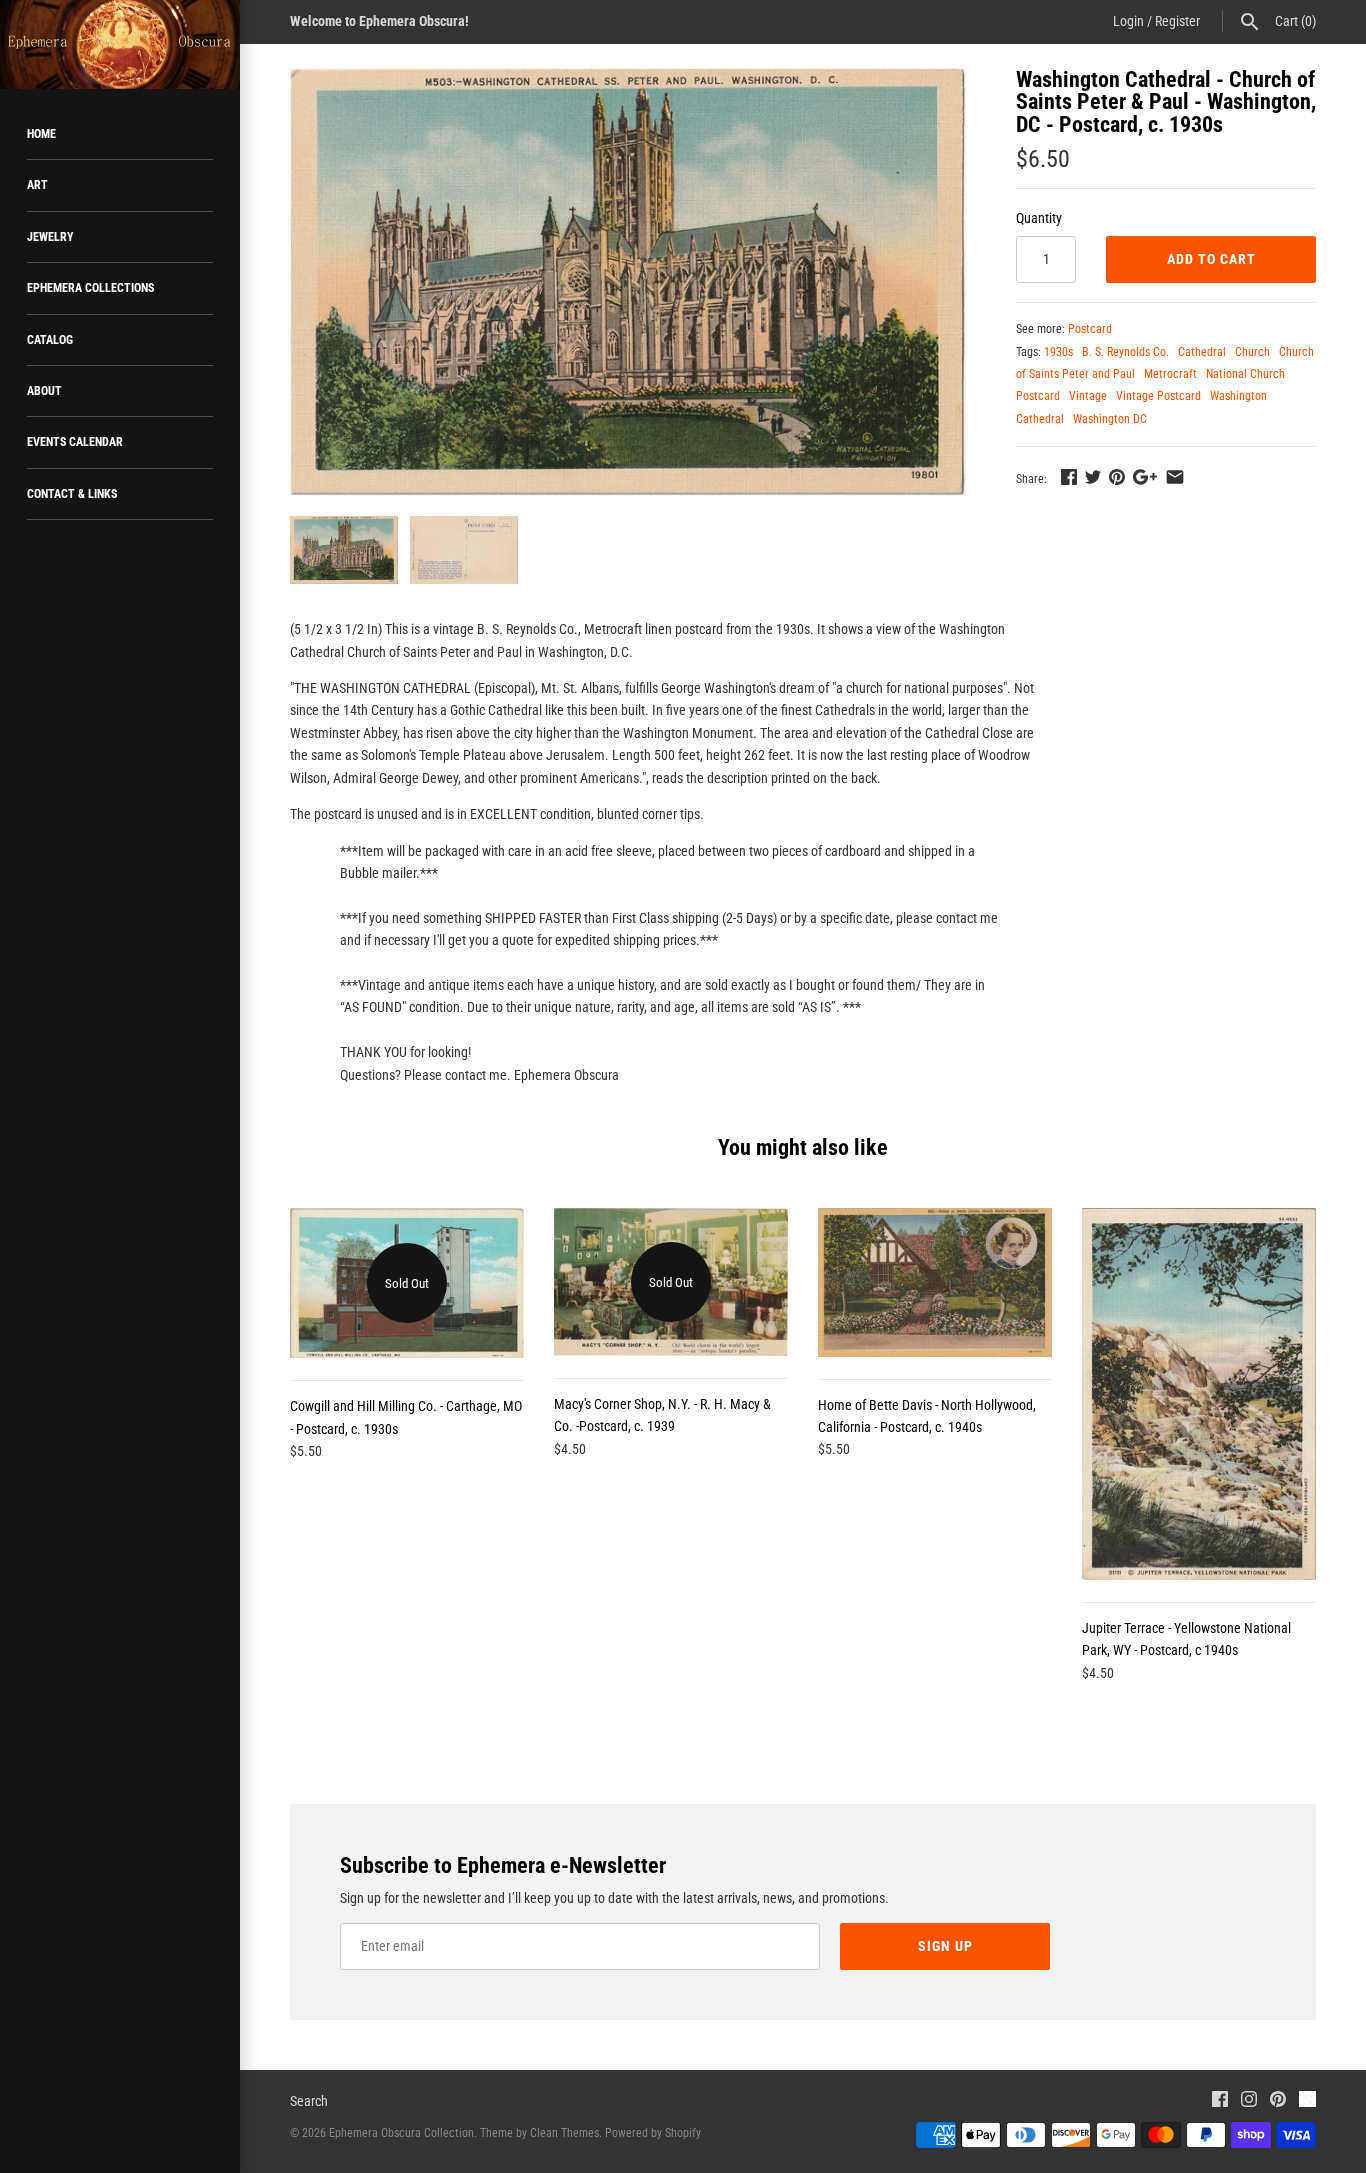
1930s (1058, 352)
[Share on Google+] (1145, 477)
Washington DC (1110, 419)
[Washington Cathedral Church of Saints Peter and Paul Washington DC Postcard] (628, 282)
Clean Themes (564, 2133)
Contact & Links (72, 494)
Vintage (1088, 396)
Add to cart (1211, 259)
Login (1128, 21)
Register (1177, 21)
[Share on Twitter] (1093, 477)
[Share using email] (1175, 477)
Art (37, 185)
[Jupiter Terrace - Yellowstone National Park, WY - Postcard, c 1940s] (1199, 1394)
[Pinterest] (1278, 2101)
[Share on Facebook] (1069, 477)
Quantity (1039, 218)
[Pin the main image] (1117, 477)
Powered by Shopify (653, 2133)
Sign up (945, 1946)
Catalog (50, 340)
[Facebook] (1220, 2101)
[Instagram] (1249, 2101)
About (44, 391)
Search (309, 2101)
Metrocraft (1170, 374)
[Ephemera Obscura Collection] (120, 44)
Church (1252, 352)
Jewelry (50, 237)
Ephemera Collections (90, 288)
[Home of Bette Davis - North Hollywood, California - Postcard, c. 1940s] (935, 1282)
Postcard (1090, 329)
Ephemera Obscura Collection (401, 2133)
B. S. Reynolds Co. (1125, 352)
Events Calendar (75, 442)
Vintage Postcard (1158, 396)
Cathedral (1202, 352)
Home (41, 134)
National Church (1245, 374)
